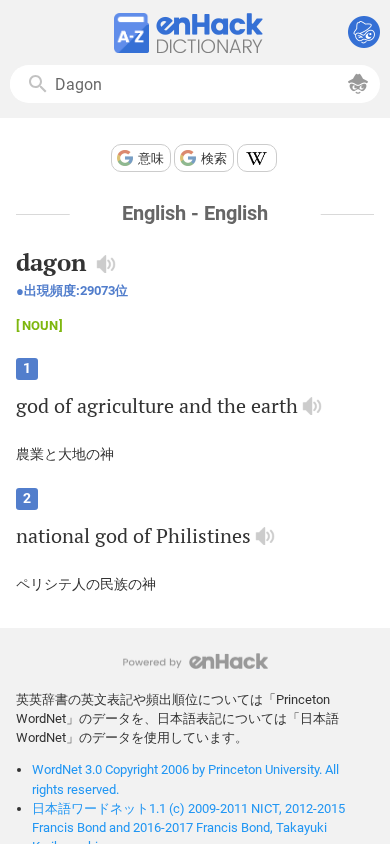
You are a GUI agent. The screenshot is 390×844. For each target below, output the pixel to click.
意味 (151, 158)
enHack (195, 661)
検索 (214, 158)
